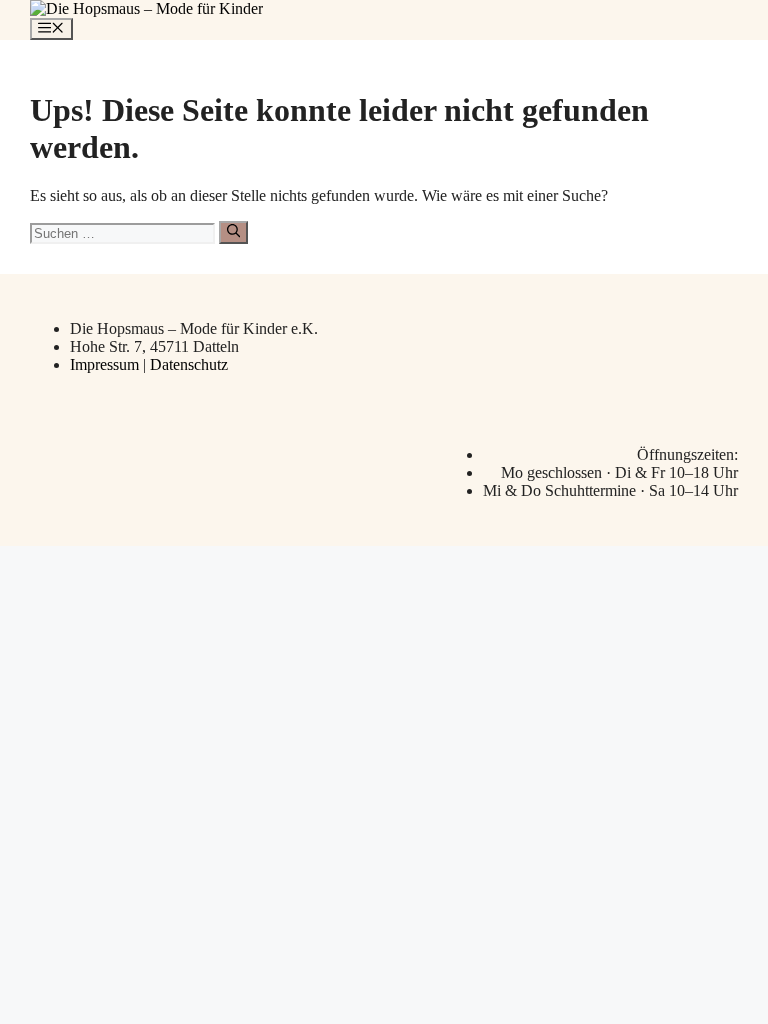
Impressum (106, 364)
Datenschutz (189, 364)
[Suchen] (233, 232)
